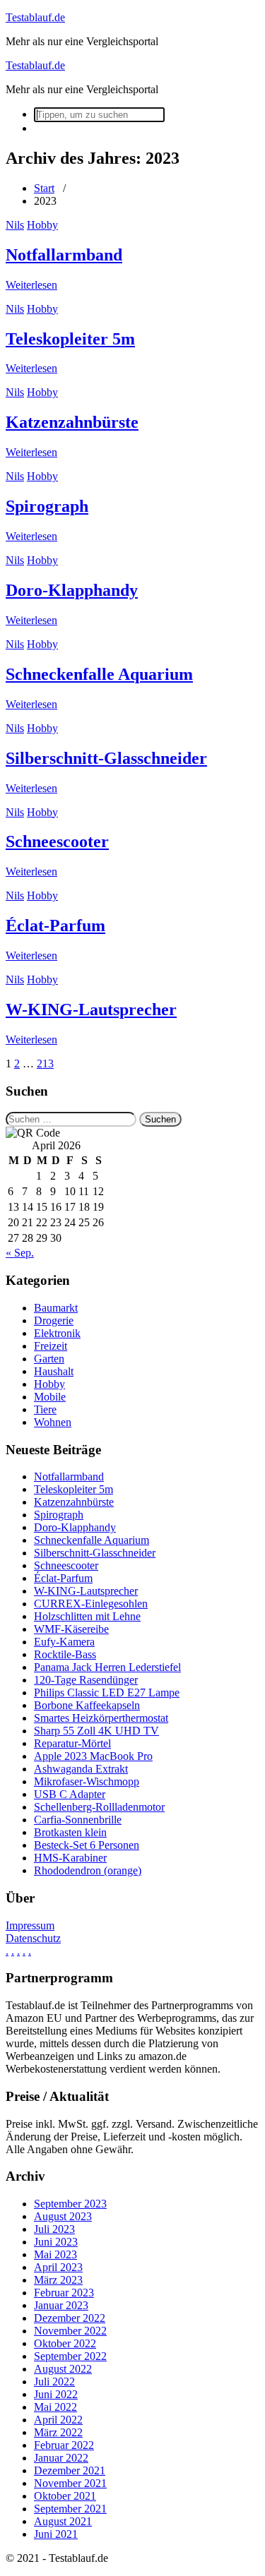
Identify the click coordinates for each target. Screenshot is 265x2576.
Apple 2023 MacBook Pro (93, 1756)
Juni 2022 (56, 2394)
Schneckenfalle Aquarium (99, 674)
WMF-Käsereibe (71, 1629)
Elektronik (57, 1333)
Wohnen (53, 1422)
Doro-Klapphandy (72, 590)
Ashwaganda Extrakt (81, 1769)
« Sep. (20, 1253)
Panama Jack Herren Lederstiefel (107, 1667)
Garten (49, 1359)
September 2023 (70, 2204)
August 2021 (63, 2521)
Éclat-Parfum (55, 925)
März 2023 (58, 2280)
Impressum (30, 1925)
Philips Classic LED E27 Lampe (107, 1693)
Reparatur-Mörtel (72, 1743)
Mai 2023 (55, 2254)
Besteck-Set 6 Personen (87, 1845)
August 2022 (63, 2369)
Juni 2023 (56, 2242)
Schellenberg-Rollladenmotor (99, 1807)
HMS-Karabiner (70, 1858)
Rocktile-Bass (65, 1654)
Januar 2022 (61, 2458)
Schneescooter (57, 841)
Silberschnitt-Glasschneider (106, 758)
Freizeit (51, 1346)
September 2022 (70, 2356)
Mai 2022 (55, 2407)
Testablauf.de (35, 17)
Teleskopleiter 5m (70, 339)
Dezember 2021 (70, 2470)
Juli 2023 (54, 2229)
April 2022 (58, 2420)
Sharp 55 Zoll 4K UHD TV (96, 1731)
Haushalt (54, 1371)
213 (45, 1064)
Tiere (45, 1409)
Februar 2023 (64, 2293)
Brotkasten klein (70, 1832)
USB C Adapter (70, 1794)
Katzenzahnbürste (72, 422)
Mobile (50, 1397)
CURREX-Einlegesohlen (91, 1604)
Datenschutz (33, 1938)
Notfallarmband (64, 255)
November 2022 (70, 2331)
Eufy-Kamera (64, 1642)
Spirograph (47, 506)
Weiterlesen (31, 285)
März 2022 (58, 2432)
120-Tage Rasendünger (86, 1680)
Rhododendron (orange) (88, 1870)
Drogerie (54, 1320)
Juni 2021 (56, 2534)
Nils (15, 225)
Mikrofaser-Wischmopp (87, 1781)
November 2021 (70, 2483)
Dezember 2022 (70, 2318)
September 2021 (70, 2509)
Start (44, 188)
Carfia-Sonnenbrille (78, 1820)
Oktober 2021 (65, 2496)
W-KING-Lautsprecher (91, 1010)
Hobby (42, 225)
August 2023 (63, 2216)
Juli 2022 (54, 2382)
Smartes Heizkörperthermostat (101, 1718)
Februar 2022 (64, 2445)
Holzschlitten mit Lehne (87, 1616)
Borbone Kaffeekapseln (87, 1705)
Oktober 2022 (65, 2343)
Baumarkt (56, 1308)
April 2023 (58, 2267)
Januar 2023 (61, 2305)
